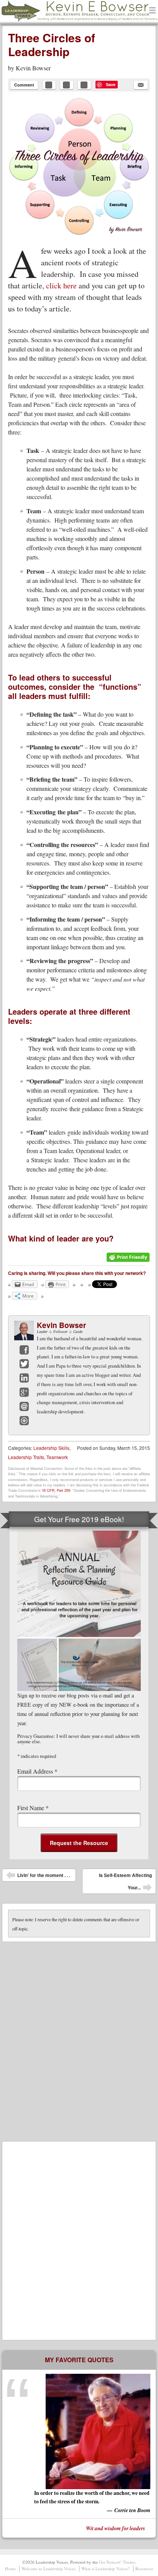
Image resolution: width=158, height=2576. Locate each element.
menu (153, 11)
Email (24, 1406)
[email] (141, 85)
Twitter (24, 1364)
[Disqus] (79, 2038)
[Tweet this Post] (67, 85)
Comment (24, 85)
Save (111, 84)
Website (24, 1421)
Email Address (37, 1771)
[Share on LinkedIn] (84, 85)
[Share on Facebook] (49, 85)
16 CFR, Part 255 (56, 1490)
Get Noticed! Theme (117, 2562)
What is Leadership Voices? (105, 2569)
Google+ (24, 1392)
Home (10, 2569)
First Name (33, 1808)
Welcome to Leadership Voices (49, 2569)
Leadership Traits (26, 1457)
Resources (144, 2569)
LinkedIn (24, 1378)
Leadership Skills (51, 1448)
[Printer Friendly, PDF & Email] (128, 1260)
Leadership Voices (40, 21)
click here (61, 285)
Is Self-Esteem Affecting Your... (125, 1883)
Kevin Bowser (33, 68)
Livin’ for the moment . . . (38, 1877)
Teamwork (57, 1457)
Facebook (24, 1350)
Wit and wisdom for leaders (115, 2528)
